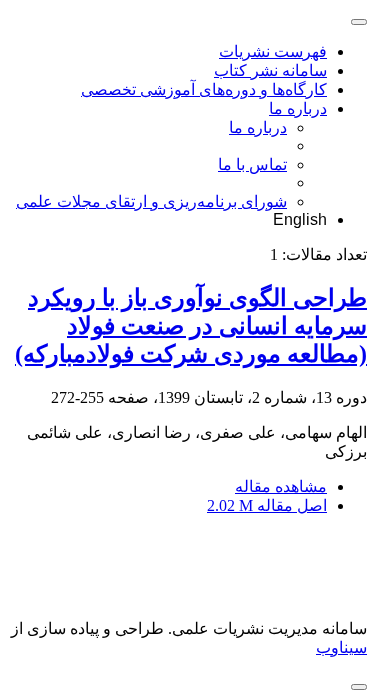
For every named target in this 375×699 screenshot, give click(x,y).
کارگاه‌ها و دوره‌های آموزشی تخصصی (204, 89)
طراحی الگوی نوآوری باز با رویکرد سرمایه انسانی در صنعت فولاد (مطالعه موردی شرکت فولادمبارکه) (191, 326)
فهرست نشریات (273, 51)
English (300, 219)
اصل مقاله (267, 505)
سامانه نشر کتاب (270, 70)
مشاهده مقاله (281, 486)
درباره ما (298, 108)
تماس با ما (252, 164)
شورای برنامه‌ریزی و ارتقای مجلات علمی (151, 201)
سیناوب (341, 647)
